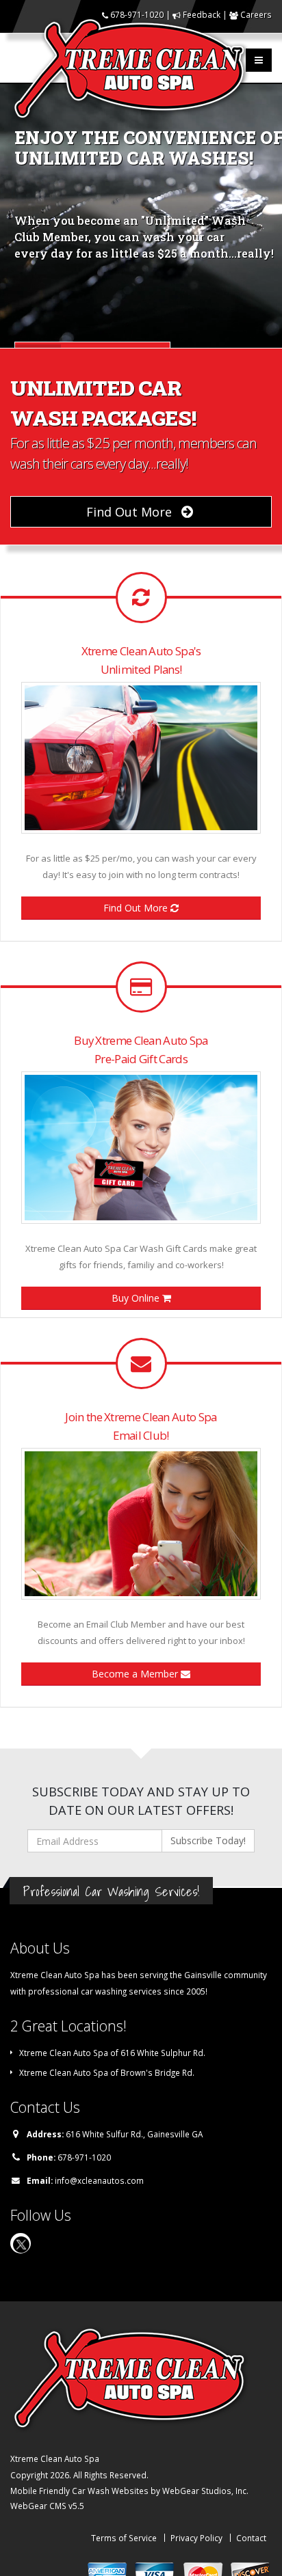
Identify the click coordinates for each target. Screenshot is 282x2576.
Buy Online (137, 1298)
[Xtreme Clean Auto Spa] (134, 68)
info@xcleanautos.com (99, 2180)
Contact (251, 2538)
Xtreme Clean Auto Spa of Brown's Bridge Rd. (107, 2072)
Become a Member (136, 1674)
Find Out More (131, 512)
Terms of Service (124, 2538)
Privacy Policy (196, 2538)
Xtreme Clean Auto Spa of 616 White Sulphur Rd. (112, 2053)
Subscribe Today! (208, 1840)
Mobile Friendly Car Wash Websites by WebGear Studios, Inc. (129, 2491)
